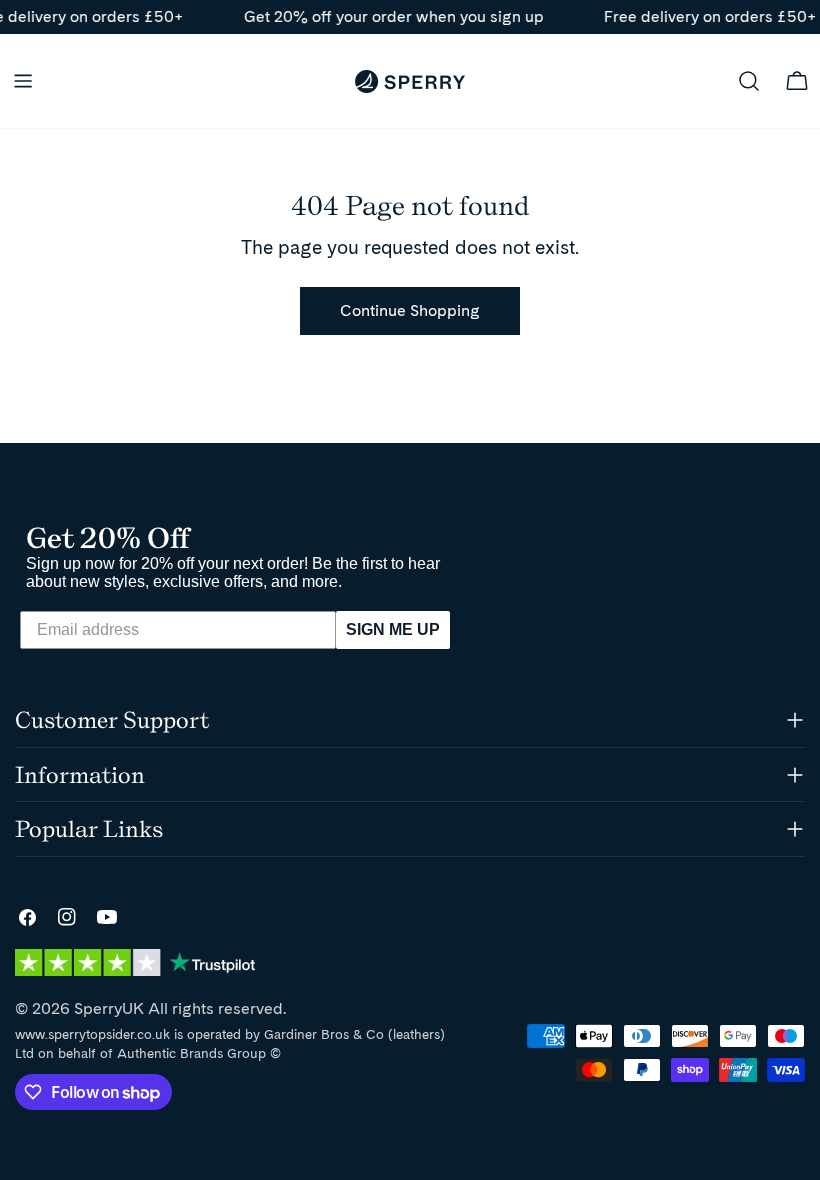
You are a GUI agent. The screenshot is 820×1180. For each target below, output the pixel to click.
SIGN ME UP (393, 629)
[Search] (749, 81)
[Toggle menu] (23, 81)
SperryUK (109, 1008)
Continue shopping (410, 310)
